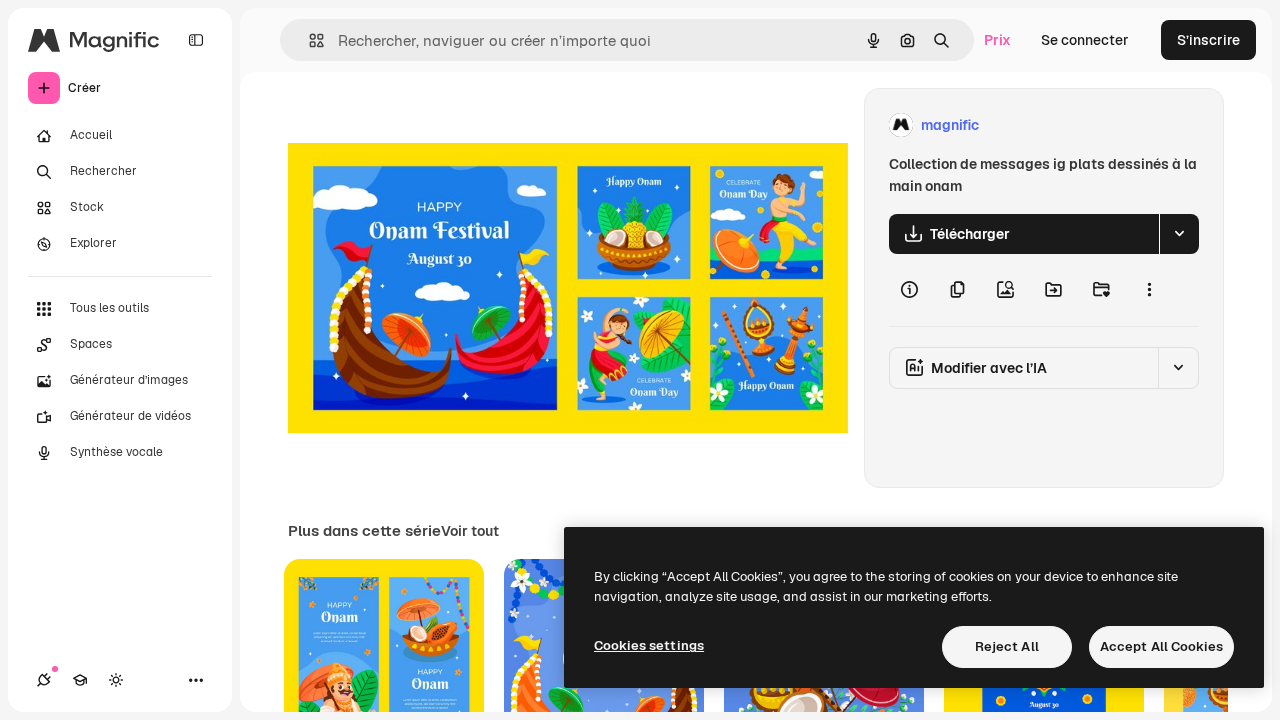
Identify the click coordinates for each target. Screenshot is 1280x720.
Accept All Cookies (1161, 646)
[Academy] (80, 680)
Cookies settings (649, 645)
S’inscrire (1208, 40)
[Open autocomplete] (308, 40)
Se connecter (1085, 40)
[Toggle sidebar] (196, 40)
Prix (997, 40)
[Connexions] (44, 680)
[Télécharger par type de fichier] (1179, 234)
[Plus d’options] (1149, 290)
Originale (420, 125)
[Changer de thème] (116, 680)
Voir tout (470, 531)
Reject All (1007, 646)
